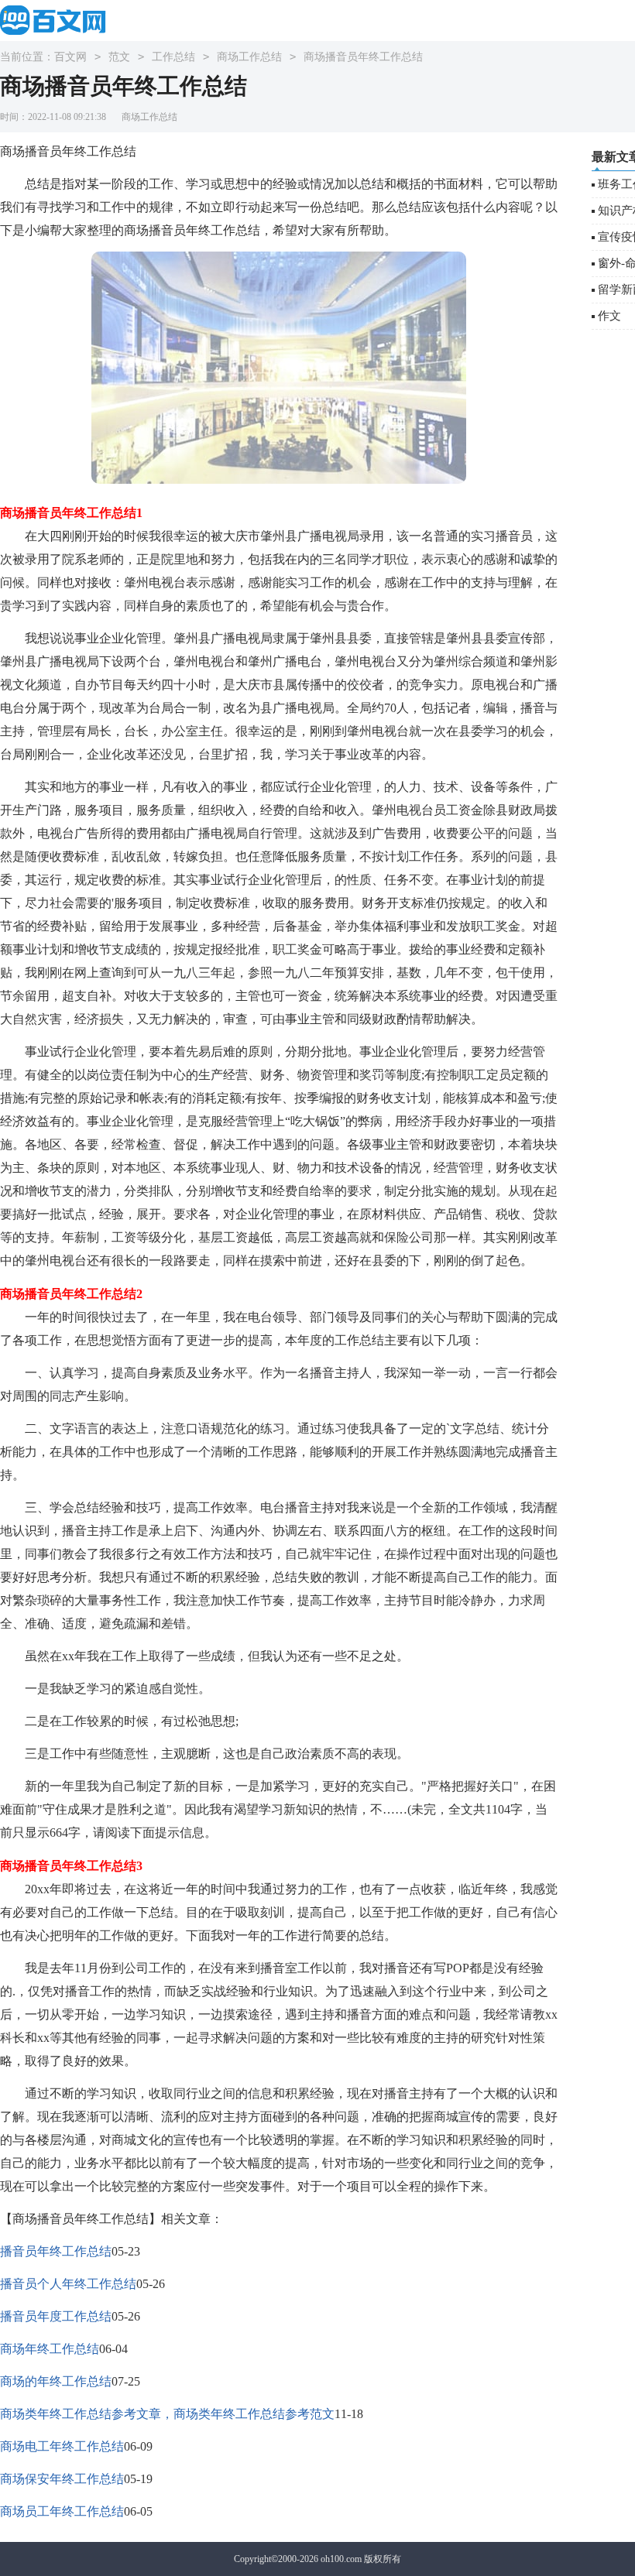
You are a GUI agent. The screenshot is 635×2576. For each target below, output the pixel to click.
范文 (119, 57)
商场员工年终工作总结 (62, 2511)
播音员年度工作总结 (56, 2316)
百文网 (70, 57)
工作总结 (173, 57)
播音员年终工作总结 (56, 2251)
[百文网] (58, 20)
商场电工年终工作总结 (62, 2446)
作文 (609, 316)
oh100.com (341, 2559)
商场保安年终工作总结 (62, 2479)
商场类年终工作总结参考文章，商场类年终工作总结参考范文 (167, 2414)
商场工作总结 (249, 57)
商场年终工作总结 (50, 2349)
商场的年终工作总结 (56, 2381)
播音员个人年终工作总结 (68, 2284)
